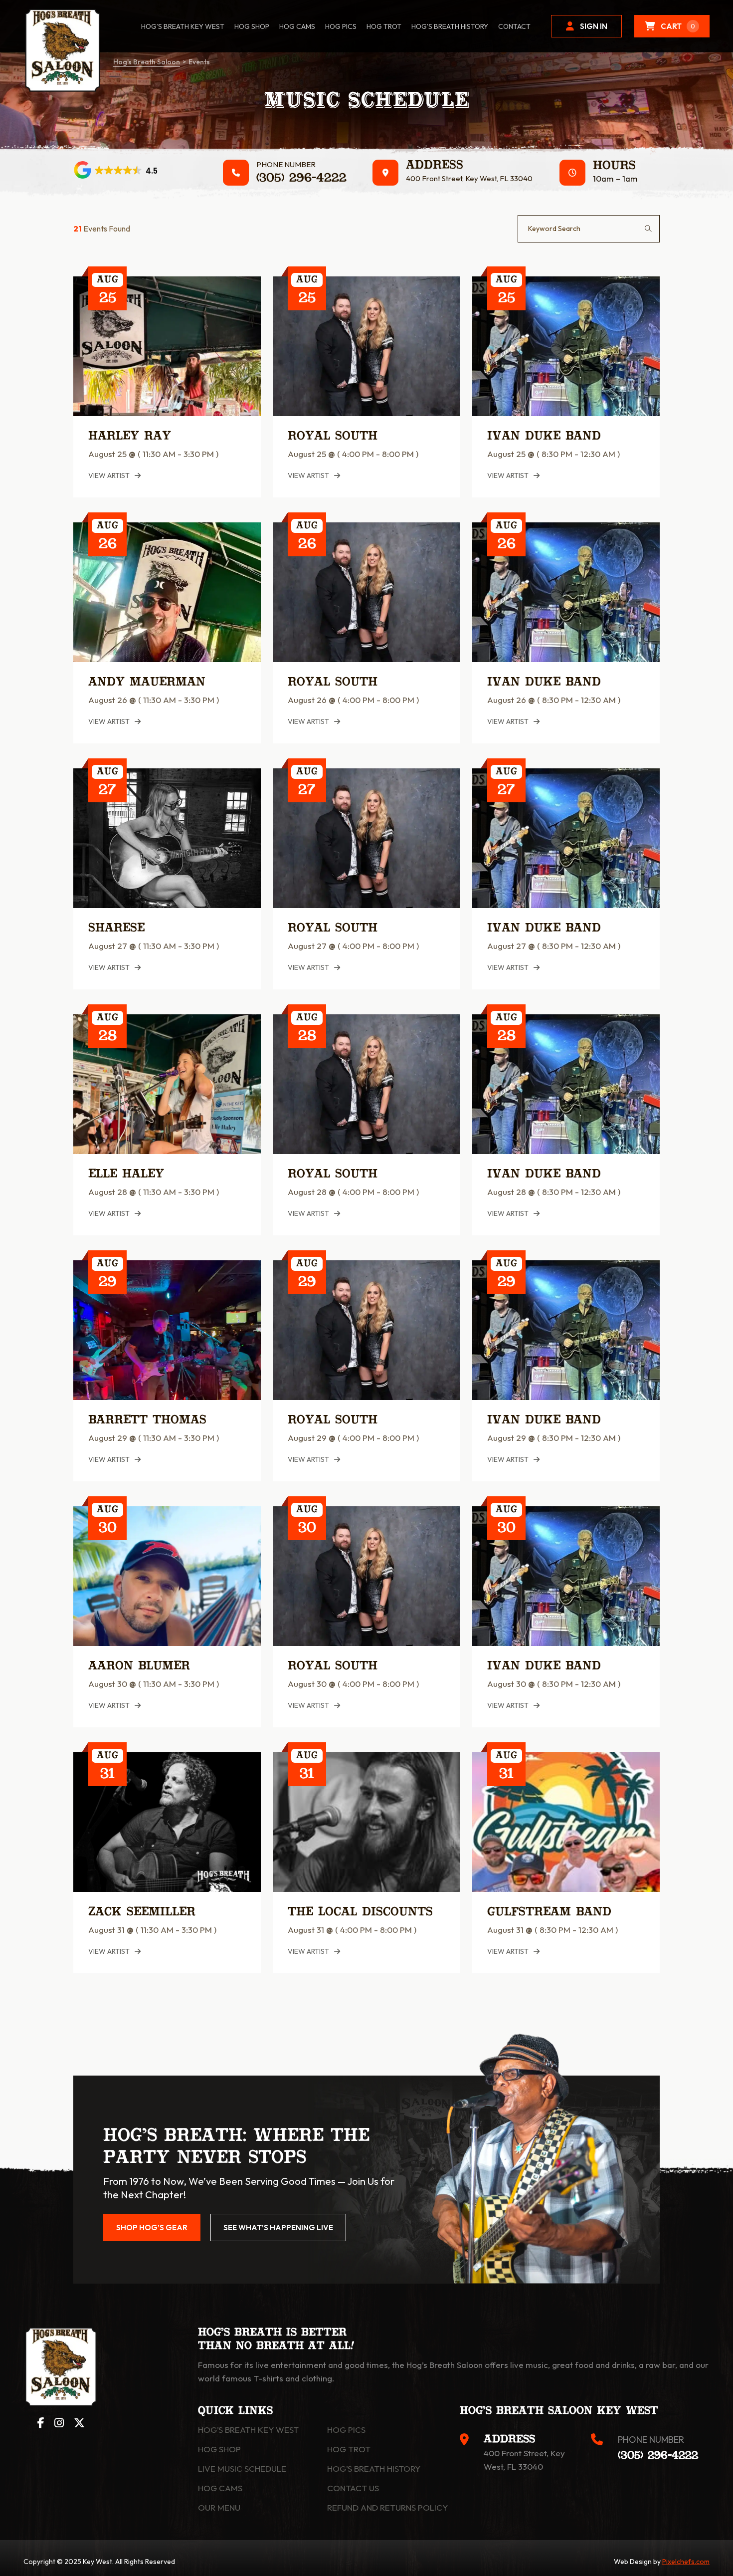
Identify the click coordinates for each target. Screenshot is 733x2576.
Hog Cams (297, 26)
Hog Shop (219, 2449)
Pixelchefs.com (686, 2562)
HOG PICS (341, 26)
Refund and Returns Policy (387, 2507)
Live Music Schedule (242, 2468)
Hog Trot (349, 2449)
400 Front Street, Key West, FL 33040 (469, 178)
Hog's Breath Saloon (147, 62)
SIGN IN (594, 26)
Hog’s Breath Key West (183, 26)
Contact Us (353, 2488)
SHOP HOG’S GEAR (152, 2227)
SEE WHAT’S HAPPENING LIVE (278, 2227)
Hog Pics (346, 2430)
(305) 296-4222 (301, 179)
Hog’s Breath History (450, 26)
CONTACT (514, 26)
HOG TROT (384, 26)
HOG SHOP (252, 26)
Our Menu (219, 2507)
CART (678, 26)
